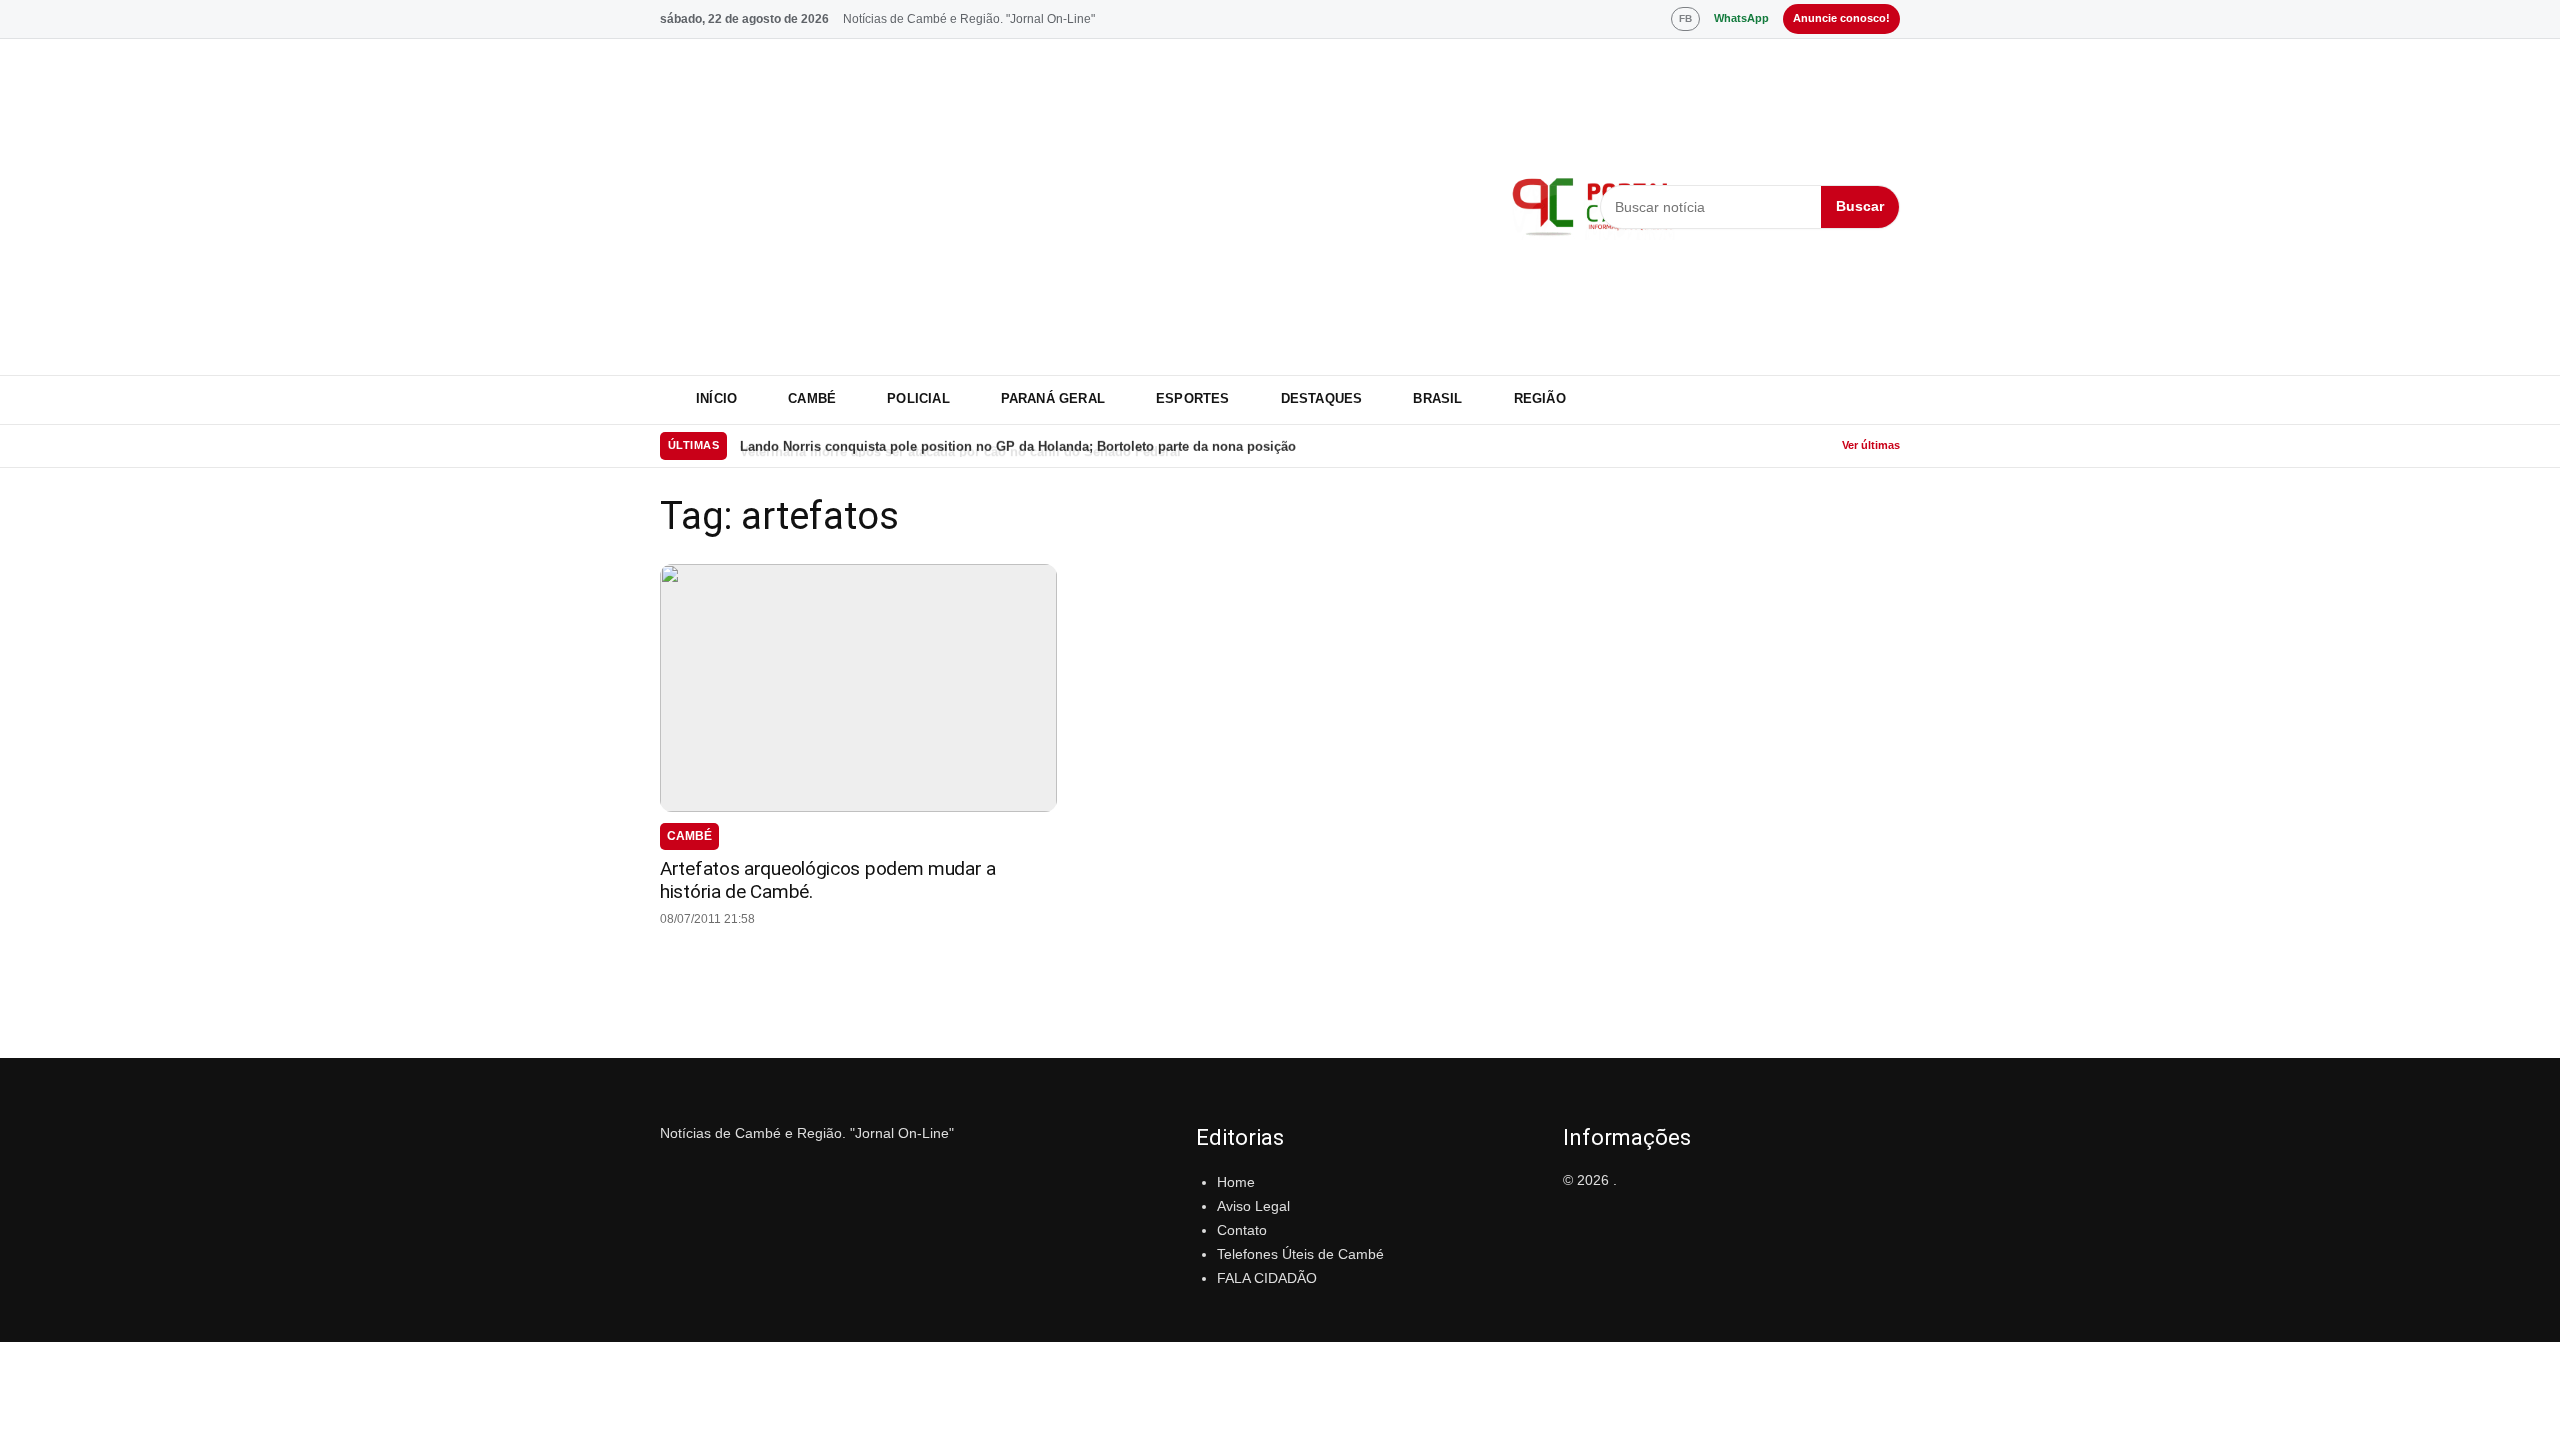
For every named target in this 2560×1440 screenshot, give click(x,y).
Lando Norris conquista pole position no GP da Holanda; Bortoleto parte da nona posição (1018, 445)
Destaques (1322, 398)
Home (1236, 1182)
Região (1540, 398)
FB (1685, 18)
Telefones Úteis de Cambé (1300, 1254)
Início (716, 398)
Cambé (812, 398)
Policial (918, 398)
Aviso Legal (1253, 1206)
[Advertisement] (1073, 207)
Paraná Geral (1053, 398)
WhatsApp (1741, 18)
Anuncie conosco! (1841, 18)
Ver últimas (1871, 445)
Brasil (1437, 398)
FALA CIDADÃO (1267, 1278)
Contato (1242, 1230)
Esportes (1193, 398)
